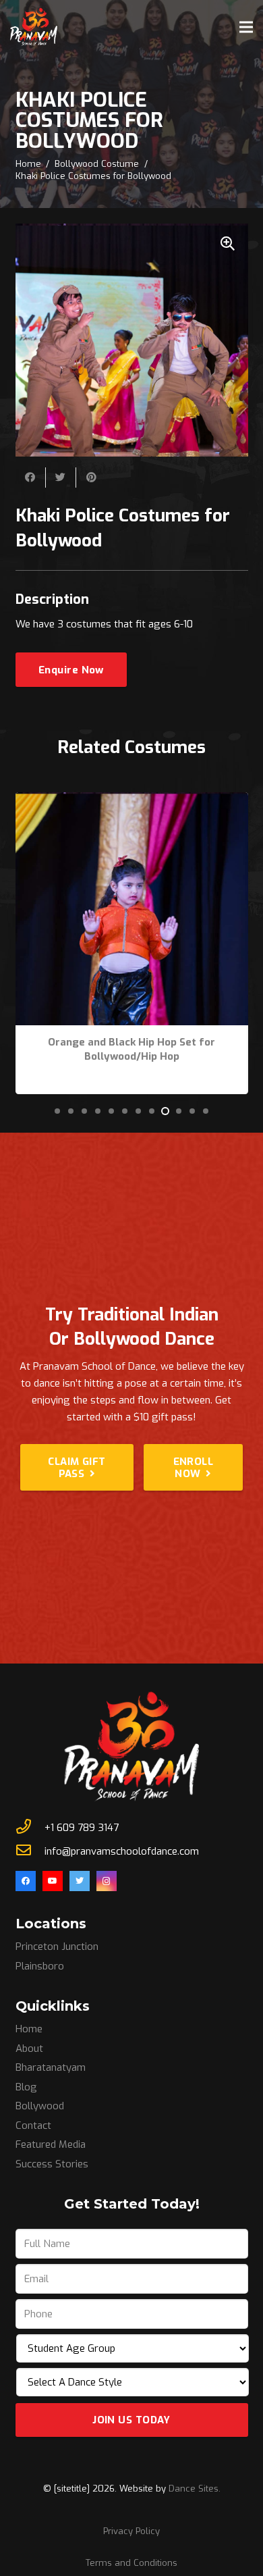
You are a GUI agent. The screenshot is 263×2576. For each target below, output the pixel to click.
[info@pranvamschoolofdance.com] (30, 1852)
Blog (26, 2087)
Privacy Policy (131, 2531)
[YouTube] (53, 1881)
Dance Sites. (195, 2489)
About (29, 2049)
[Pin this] (91, 478)
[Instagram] (107, 1881)
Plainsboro (40, 1966)
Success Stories (52, 2164)
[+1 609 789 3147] (30, 1828)
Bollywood (40, 2106)
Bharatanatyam (51, 2067)
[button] (57, 1111)
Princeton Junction (57, 1947)
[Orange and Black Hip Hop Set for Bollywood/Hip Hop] (132, 800)
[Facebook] (26, 1881)
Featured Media (51, 2144)
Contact (33, 2126)
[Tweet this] (61, 478)
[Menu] (246, 27)
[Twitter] (80, 1881)
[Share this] (31, 478)
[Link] (34, 27)
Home (28, 164)
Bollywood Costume (97, 164)
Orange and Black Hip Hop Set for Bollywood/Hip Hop (131, 1049)
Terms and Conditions (131, 2563)
